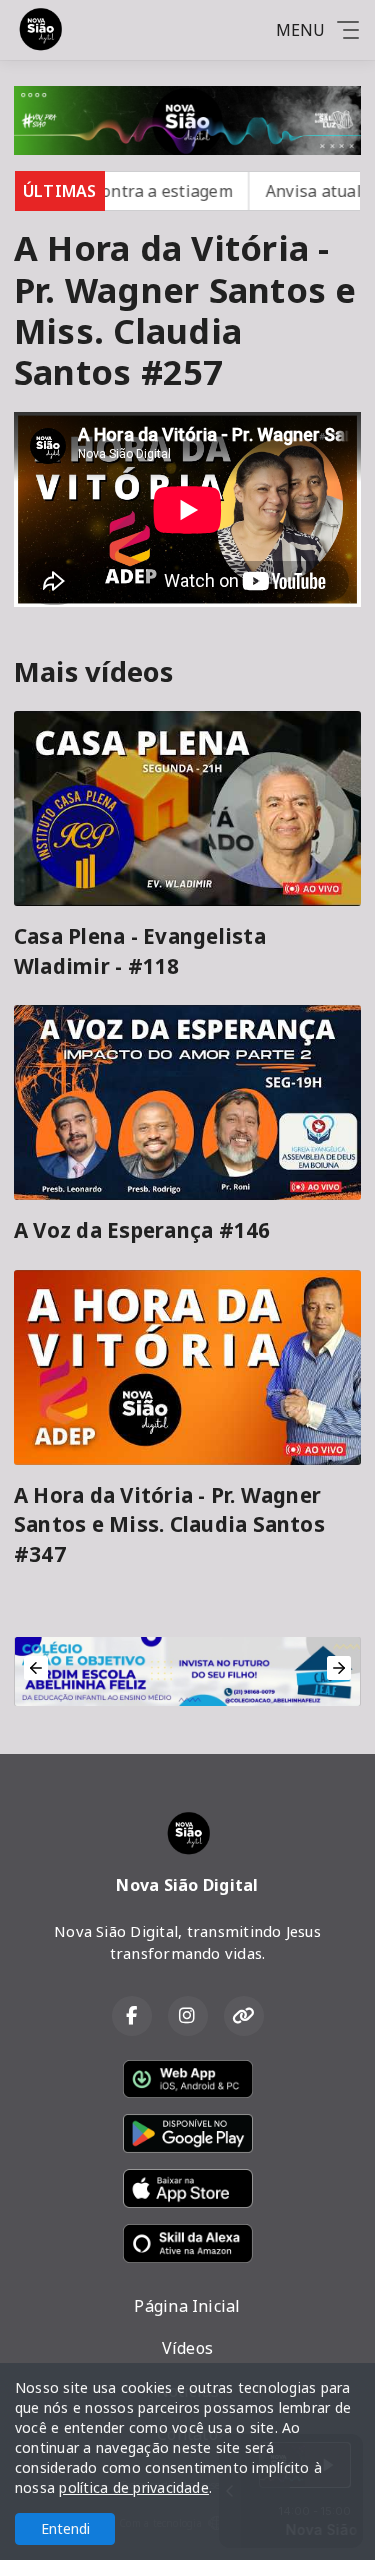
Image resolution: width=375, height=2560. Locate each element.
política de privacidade (134, 2487)
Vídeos (187, 2348)
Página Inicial (187, 2306)
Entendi (65, 2528)
